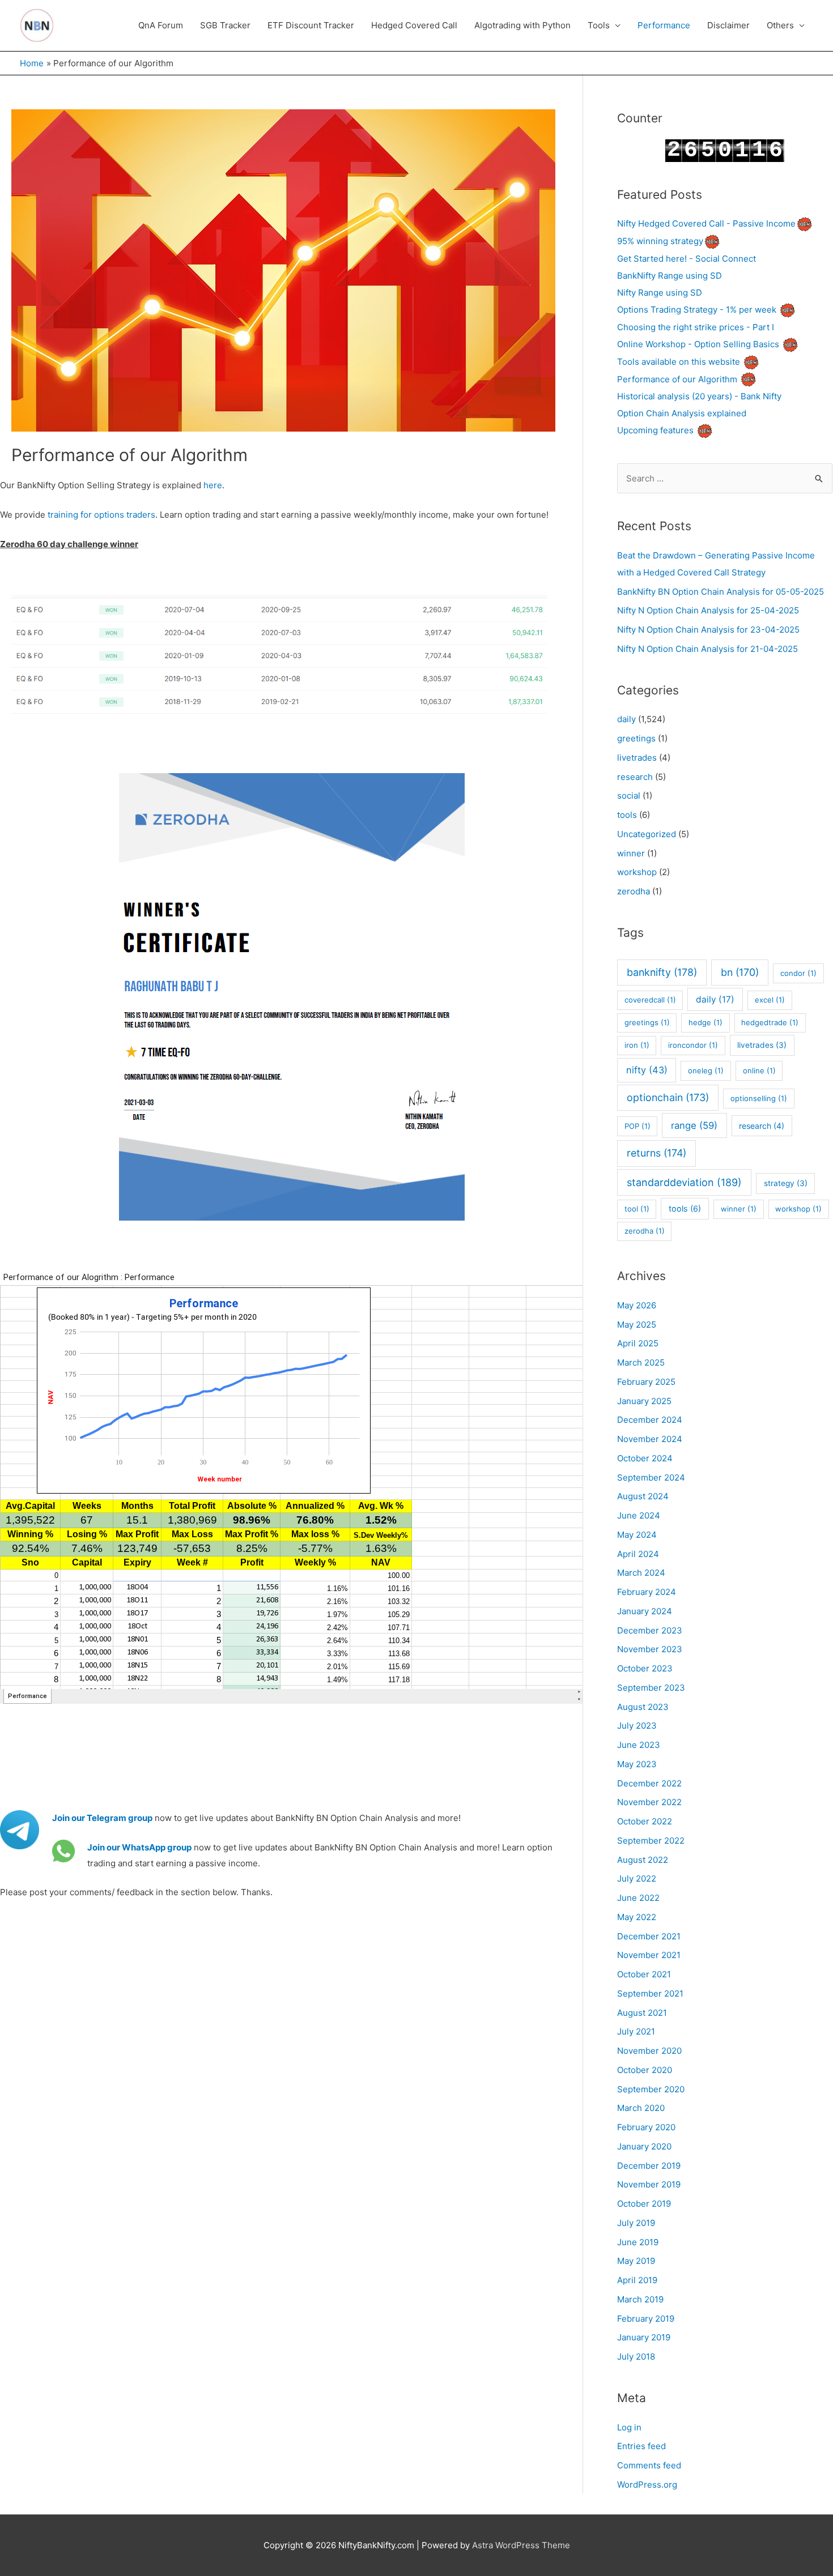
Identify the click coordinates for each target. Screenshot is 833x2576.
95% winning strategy (660, 241)
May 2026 (637, 1305)
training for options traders (101, 515)
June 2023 (639, 1745)
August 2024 (643, 1496)
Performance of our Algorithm (677, 379)
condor (798, 973)
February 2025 (646, 1382)
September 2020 (651, 2089)
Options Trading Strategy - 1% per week (697, 310)
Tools (599, 25)
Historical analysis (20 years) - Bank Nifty (699, 396)
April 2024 (638, 1554)
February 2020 (646, 2127)
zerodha (634, 891)
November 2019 (649, 2184)
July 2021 (636, 2031)
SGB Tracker (225, 25)
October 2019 (644, 2204)
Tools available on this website (679, 362)
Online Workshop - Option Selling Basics (698, 344)
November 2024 (650, 1439)
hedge (705, 1022)
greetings (636, 738)
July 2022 (637, 1878)
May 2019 (636, 2261)
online (759, 1071)
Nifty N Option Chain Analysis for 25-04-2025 (708, 610)
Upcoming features (655, 430)
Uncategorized (647, 834)
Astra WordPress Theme (521, 2545)
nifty (647, 1070)
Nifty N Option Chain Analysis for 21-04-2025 (707, 649)
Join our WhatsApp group (139, 1847)
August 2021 (642, 2013)
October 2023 (645, 1668)
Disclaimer (728, 25)
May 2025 (637, 1325)
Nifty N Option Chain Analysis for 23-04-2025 (708, 630)
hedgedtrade (770, 1022)
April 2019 (637, 2280)
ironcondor (693, 1045)
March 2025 (641, 1362)
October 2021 (644, 1974)
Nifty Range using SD (660, 293)
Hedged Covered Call (414, 25)
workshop (637, 872)
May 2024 (637, 1535)
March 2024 (641, 1573)
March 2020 (641, 2108)
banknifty (662, 972)
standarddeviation (684, 1182)
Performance (664, 25)
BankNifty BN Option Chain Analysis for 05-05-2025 (721, 592)
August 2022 (643, 1860)
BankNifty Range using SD (670, 276)
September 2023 (651, 1688)
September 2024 (651, 1477)
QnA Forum (161, 25)
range (694, 1125)
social (629, 796)
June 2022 (638, 1898)
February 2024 (647, 1592)
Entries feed (641, 2446)
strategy (786, 1183)
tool (637, 1209)
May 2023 (637, 1764)
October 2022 (645, 1821)
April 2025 (638, 1343)
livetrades (637, 758)
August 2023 (643, 1707)
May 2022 (637, 1917)
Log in (629, 2427)
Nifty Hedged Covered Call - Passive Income (706, 223)
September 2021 (650, 1993)
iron (637, 1045)
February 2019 (646, 2319)
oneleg (706, 1071)
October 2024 (645, 1458)
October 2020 (645, 2070)
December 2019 (649, 2166)
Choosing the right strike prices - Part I (696, 327)
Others (780, 25)
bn (740, 972)
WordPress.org (647, 2485)
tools (627, 815)
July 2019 (636, 2223)
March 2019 (640, 2299)
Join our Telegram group (102, 1818)
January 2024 (645, 1611)
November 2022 (649, 1802)
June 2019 (638, 2242)
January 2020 (644, 2146)
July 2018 (636, 2357)
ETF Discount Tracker (311, 25)
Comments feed (649, 2465)
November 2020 (649, 2051)
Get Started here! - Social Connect (687, 259)
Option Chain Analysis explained (682, 413)
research (635, 777)
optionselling (759, 1098)
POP (637, 1126)
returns (656, 1153)
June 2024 (639, 1515)
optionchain (668, 1097)
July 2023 (637, 1726)
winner (631, 853)
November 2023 (650, 1649)
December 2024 (650, 1420)
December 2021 (649, 1936)
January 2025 (644, 1401)
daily (626, 719)
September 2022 (651, 1841)
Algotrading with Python (522, 25)
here (213, 485)
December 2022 (649, 1783)
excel (770, 1000)
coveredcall (650, 1000)
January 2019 (644, 2337)
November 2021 (649, 1955)
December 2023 (650, 1630)
